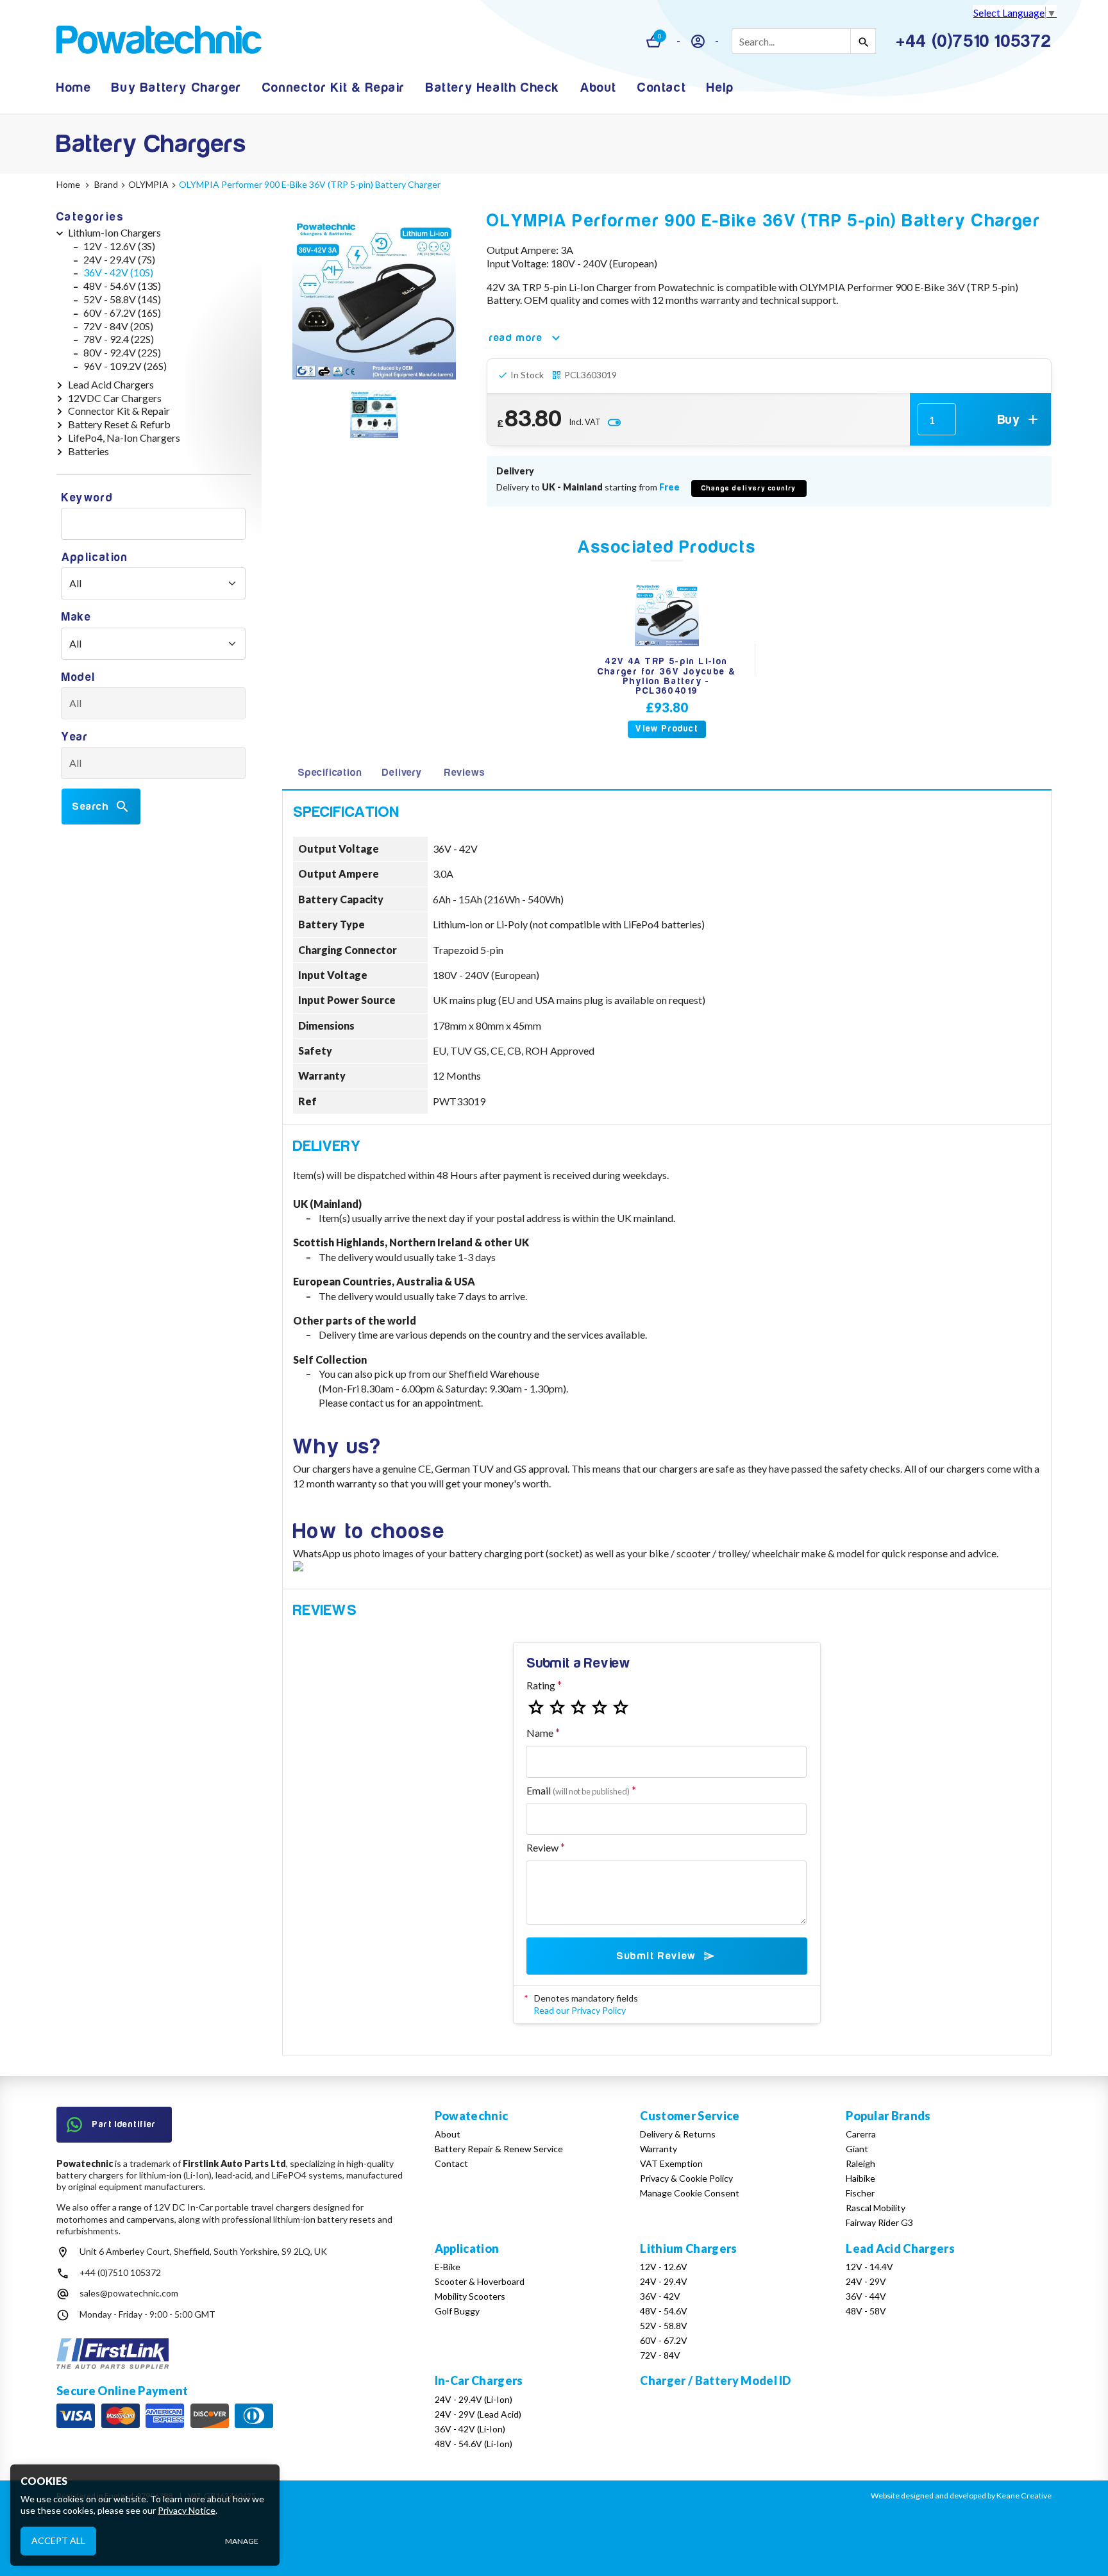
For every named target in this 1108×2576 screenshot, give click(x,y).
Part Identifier (124, 2124)
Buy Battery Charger (176, 88)
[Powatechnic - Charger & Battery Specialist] (159, 41)
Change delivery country (749, 488)
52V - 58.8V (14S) (122, 299)
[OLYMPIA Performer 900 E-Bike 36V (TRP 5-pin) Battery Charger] (374, 298)
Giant (857, 2149)
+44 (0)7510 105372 (120, 2272)
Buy (1009, 420)
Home (74, 88)
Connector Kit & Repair (334, 88)
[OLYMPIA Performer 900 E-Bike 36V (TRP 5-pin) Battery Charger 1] (374, 415)
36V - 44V (866, 2296)
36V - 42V (660, 2296)
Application (95, 557)
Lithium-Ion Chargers (114, 232)
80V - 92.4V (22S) (122, 352)
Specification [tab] (330, 773)
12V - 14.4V (869, 2267)
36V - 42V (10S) (118, 272)
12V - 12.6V (664, 2267)
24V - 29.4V (664, 2281)
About (599, 88)
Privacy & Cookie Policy (686, 2178)
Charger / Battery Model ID (715, 2380)
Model (79, 677)
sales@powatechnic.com (129, 2293)
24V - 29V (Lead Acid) (478, 2414)
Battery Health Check (493, 88)
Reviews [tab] (465, 773)
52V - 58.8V (664, 2326)
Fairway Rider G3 (879, 2222)
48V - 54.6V (664, 2311)
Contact (662, 88)
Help (720, 88)
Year (75, 737)
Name (540, 1733)
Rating (541, 1685)
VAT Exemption (671, 2163)
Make (76, 617)
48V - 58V (866, 2311)
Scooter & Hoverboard (480, 2281)
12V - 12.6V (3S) (119, 246)
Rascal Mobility (876, 2208)
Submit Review (656, 1956)
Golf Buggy (457, 2311)
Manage (242, 2541)
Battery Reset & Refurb (119, 424)
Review (542, 1847)
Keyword (87, 498)
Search (91, 807)
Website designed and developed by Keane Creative (961, 2496)
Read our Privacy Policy (580, 2010)
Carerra (861, 2134)
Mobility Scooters (470, 2296)
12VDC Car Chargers (115, 398)
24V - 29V (866, 2281)
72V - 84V (660, 2355)
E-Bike (448, 2267)
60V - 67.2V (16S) (122, 313)
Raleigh (860, 2163)
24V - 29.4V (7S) (119, 259)
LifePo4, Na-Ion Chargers (124, 438)
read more (516, 338)
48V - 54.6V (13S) (122, 286)
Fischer (860, 2193)
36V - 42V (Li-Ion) (470, 2429)
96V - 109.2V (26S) (125, 366)
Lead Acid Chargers (111, 384)
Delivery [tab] (402, 773)
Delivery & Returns (678, 2134)
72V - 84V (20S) (118, 326)
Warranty (659, 2149)
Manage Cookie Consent (690, 2193)
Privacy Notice (187, 2510)
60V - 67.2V (664, 2340)
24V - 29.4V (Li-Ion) (474, 2399)
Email (578, 1790)
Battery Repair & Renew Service (499, 2149)
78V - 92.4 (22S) (119, 339)
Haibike (860, 2178)
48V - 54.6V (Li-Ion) (474, 2444)
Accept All (58, 2540)
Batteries (88, 451)
